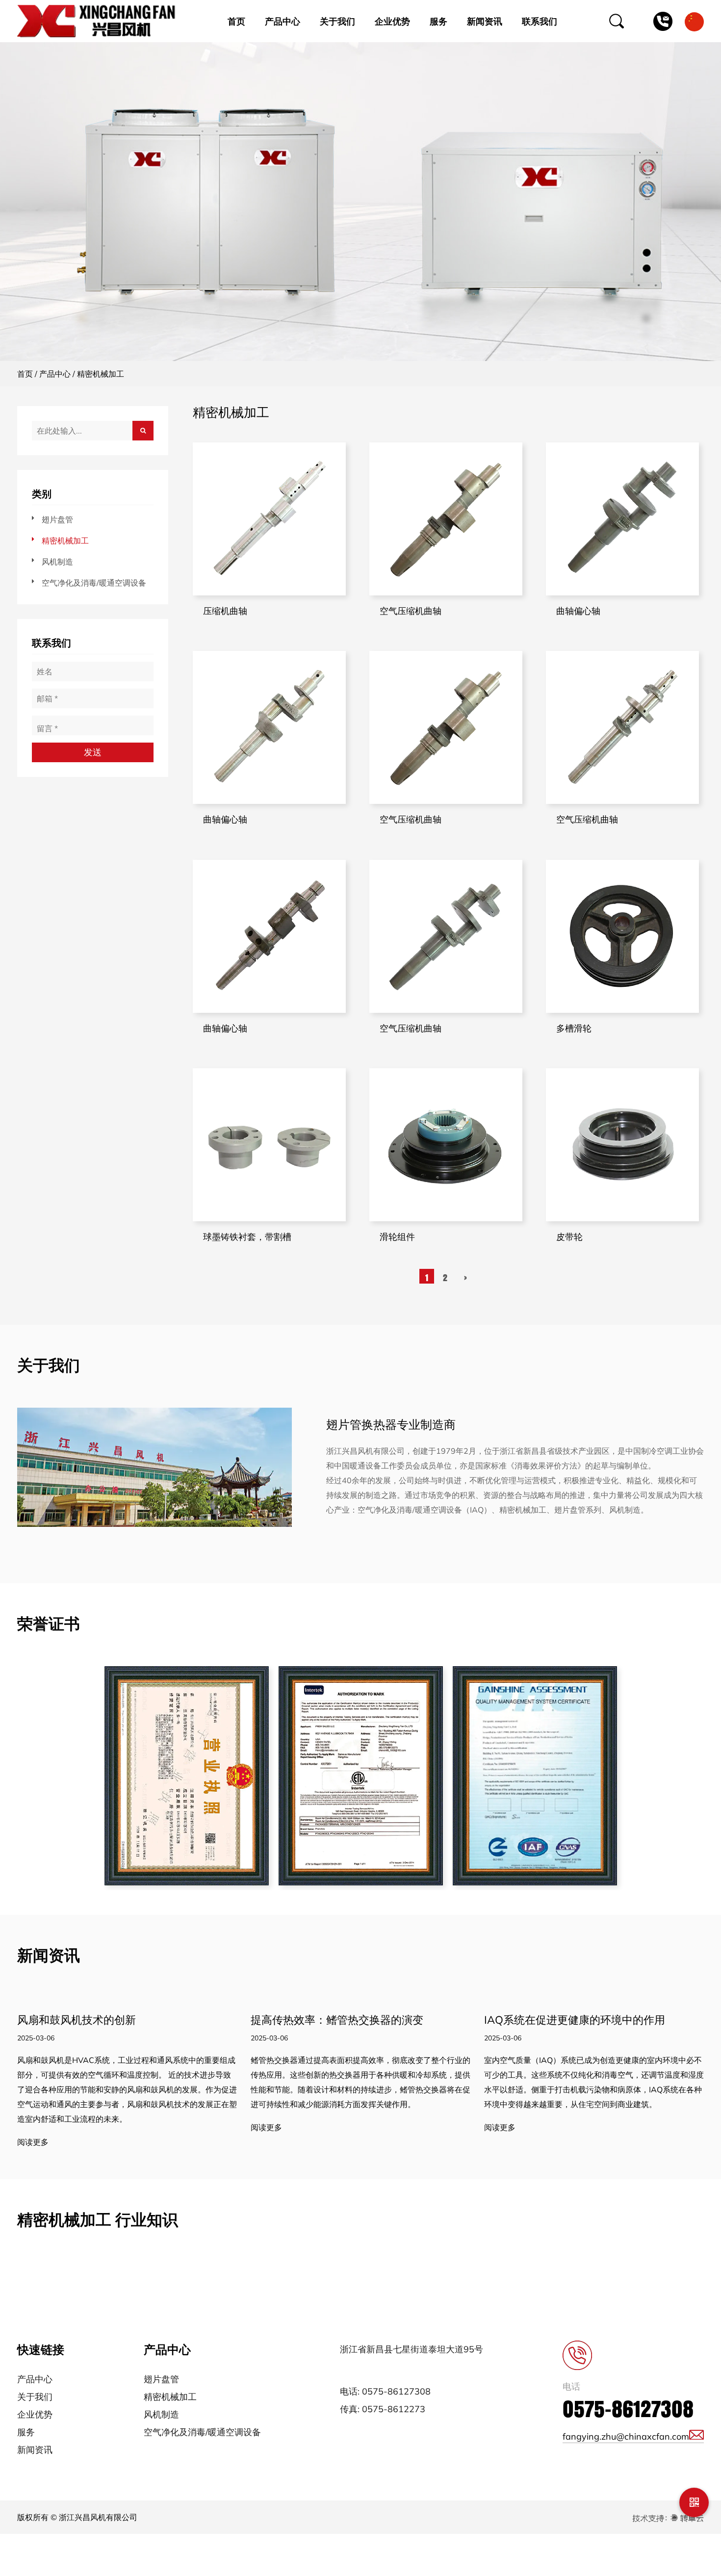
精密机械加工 (65, 541)
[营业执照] (187, 1776)
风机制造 (57, 562)
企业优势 (392, 21)
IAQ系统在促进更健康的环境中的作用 (575, 2020)
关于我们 (337, 21)
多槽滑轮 (574, 1028)
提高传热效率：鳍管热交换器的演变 (337, 2020)
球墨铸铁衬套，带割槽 (247, 1237)
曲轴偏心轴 (578, 611)
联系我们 (540, 21)
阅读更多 (33, 2142)
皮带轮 (569, 1237)
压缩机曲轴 (225, 611)
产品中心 (283, 21)
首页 (236, 21)
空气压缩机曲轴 (411, 611)
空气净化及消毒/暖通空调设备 (94, 583)
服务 (438, 21)
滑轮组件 (397, 1237)
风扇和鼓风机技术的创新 (77, 2020)
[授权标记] (361, 1776)
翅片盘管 (57, 519)
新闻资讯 (485, 21)
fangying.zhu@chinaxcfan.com (626, 2436)
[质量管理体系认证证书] (535, 1776)
